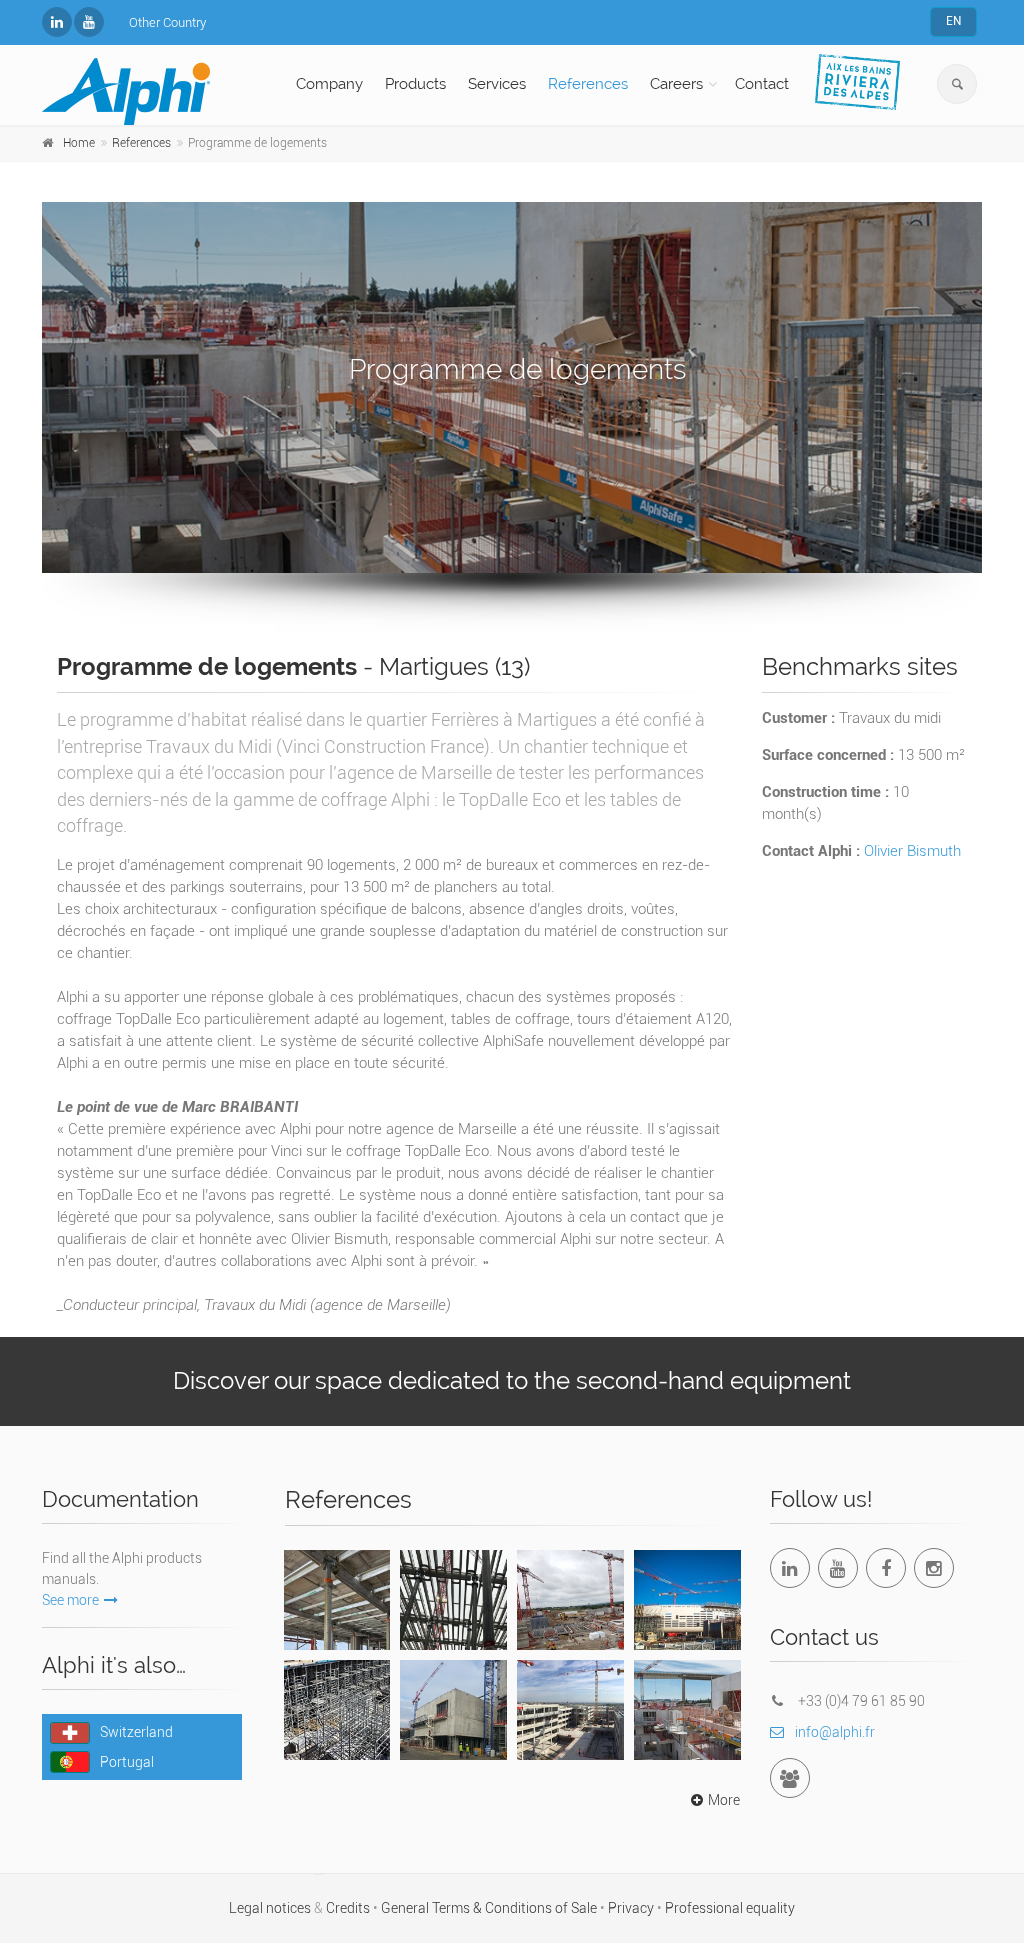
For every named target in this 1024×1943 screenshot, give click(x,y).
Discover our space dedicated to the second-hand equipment (512, 1380)
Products (415, 84)
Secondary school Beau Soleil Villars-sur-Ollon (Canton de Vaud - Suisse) (337, 1718)
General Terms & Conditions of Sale (490, 1908)
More (724, 1800)
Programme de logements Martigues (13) (687, 1718)
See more (70, 1600)
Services (497, 84)
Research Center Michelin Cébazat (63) (570, 1718)
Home (79, 143)
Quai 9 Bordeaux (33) (454, 1596)
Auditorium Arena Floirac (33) (687, 1596)
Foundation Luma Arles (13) (454, 1706)
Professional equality (730, 1908)
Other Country (167, 22)
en (953, 21)
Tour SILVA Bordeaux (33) (336, 1596)
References (588, 84)
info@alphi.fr (835, 1732)
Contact (762, 84)
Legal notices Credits (301, 1908)
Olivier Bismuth (912, 851)
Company (329, 84)
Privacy (632, 1908)
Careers (676, 84)
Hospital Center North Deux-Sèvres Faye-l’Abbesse (570, 1608)
